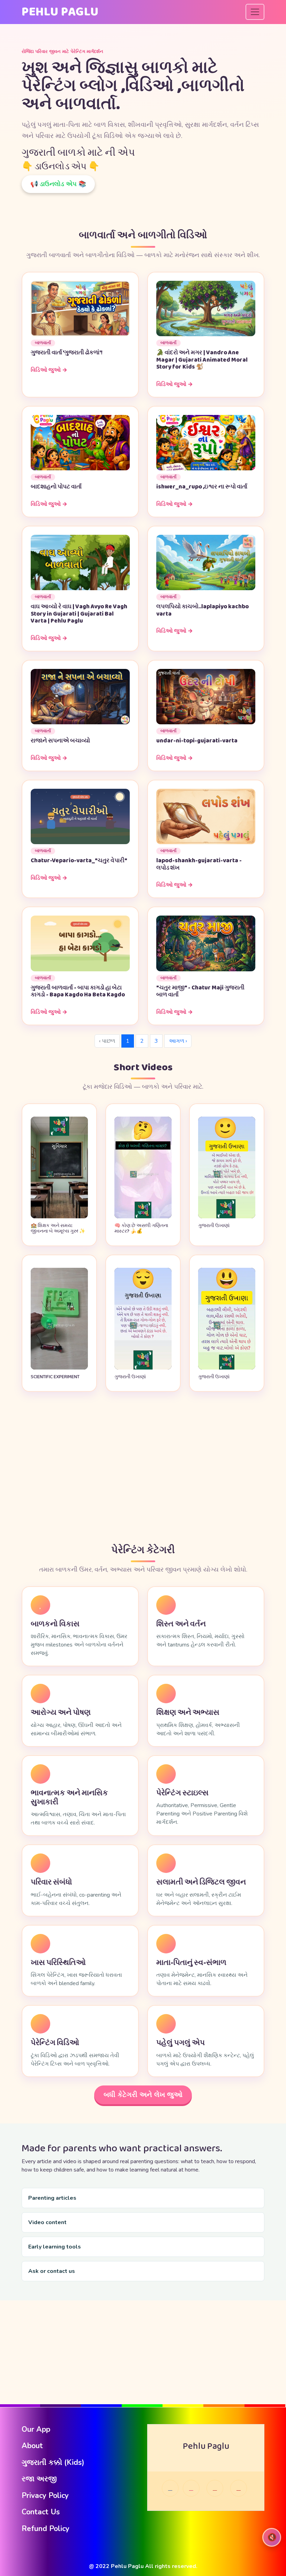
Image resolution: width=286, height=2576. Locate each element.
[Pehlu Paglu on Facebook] (170, 2488)
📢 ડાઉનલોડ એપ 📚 (58, 184)
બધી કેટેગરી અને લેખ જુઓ (143, 2095)
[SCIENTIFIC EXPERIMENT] (59, 1368)
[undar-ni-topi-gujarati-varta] (206, 696)
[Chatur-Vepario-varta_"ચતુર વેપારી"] (80, 816)
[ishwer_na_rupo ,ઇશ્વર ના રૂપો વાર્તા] (206, 442)
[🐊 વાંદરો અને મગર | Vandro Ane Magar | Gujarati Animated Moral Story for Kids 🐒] (206, 308)
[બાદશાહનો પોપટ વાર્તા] (80, 442)
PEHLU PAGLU (60, 12)
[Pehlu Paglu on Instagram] (191, 2488)
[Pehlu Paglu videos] (239, 2488)
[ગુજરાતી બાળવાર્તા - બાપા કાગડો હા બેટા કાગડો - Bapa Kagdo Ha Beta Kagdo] (80, 943)
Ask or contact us (52, 2271)
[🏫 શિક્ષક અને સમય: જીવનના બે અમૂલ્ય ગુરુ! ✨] (59, 1217)
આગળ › (178, 1041)
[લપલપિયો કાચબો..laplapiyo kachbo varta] (206, 562)
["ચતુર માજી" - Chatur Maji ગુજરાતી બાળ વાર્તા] (206, 943)
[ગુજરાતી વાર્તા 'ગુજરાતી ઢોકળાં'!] (80, 308)
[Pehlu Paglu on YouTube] (215, 2488)
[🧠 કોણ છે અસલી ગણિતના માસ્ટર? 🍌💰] (143, 1217)
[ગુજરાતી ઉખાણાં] (227, 1217)
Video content (47, 2222)
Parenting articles (52, 2198)
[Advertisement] (143, 1468)
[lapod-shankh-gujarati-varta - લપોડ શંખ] (206, 816)
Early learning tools (55, 2247)
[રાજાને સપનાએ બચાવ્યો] (80, 696)
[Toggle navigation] (255, 12)
